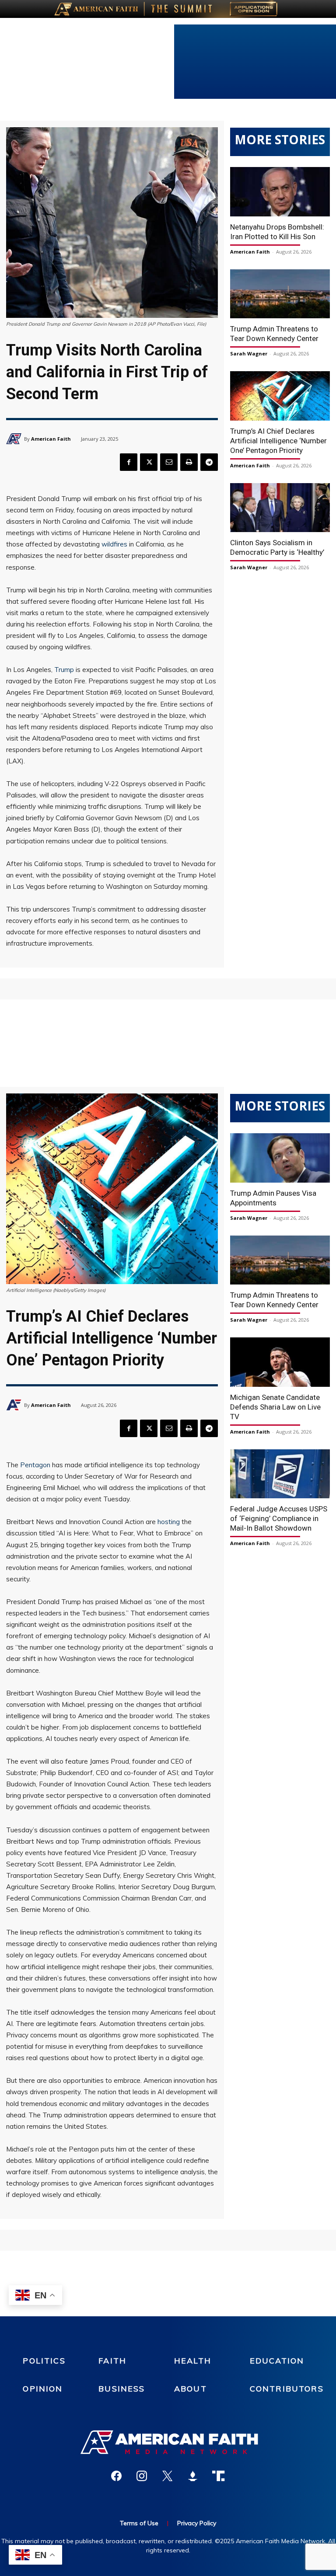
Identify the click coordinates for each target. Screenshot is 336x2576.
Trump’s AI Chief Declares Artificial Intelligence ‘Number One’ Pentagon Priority (278, 441)
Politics (44, 2361)
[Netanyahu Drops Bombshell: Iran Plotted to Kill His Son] (280, 192)
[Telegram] (209, 462)
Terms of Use (139, 2523)
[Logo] (168, 2442)
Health (193, 2361)
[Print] (189, 462)
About (191, 2389)
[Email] (169, 462)
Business (122, 2389)
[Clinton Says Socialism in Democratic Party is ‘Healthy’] (280, 508)
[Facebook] (129, 462)
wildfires (114, 544)
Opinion (43, 2389)
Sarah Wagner (249, 353)
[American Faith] (15, 439)
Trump (64, 670)
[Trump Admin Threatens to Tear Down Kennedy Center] (280, 294)
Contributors (287, 2389)
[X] (149, 462)
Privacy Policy (197, 2523)
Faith (112, 2361)
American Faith (51, 439)
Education (277, 2361)
